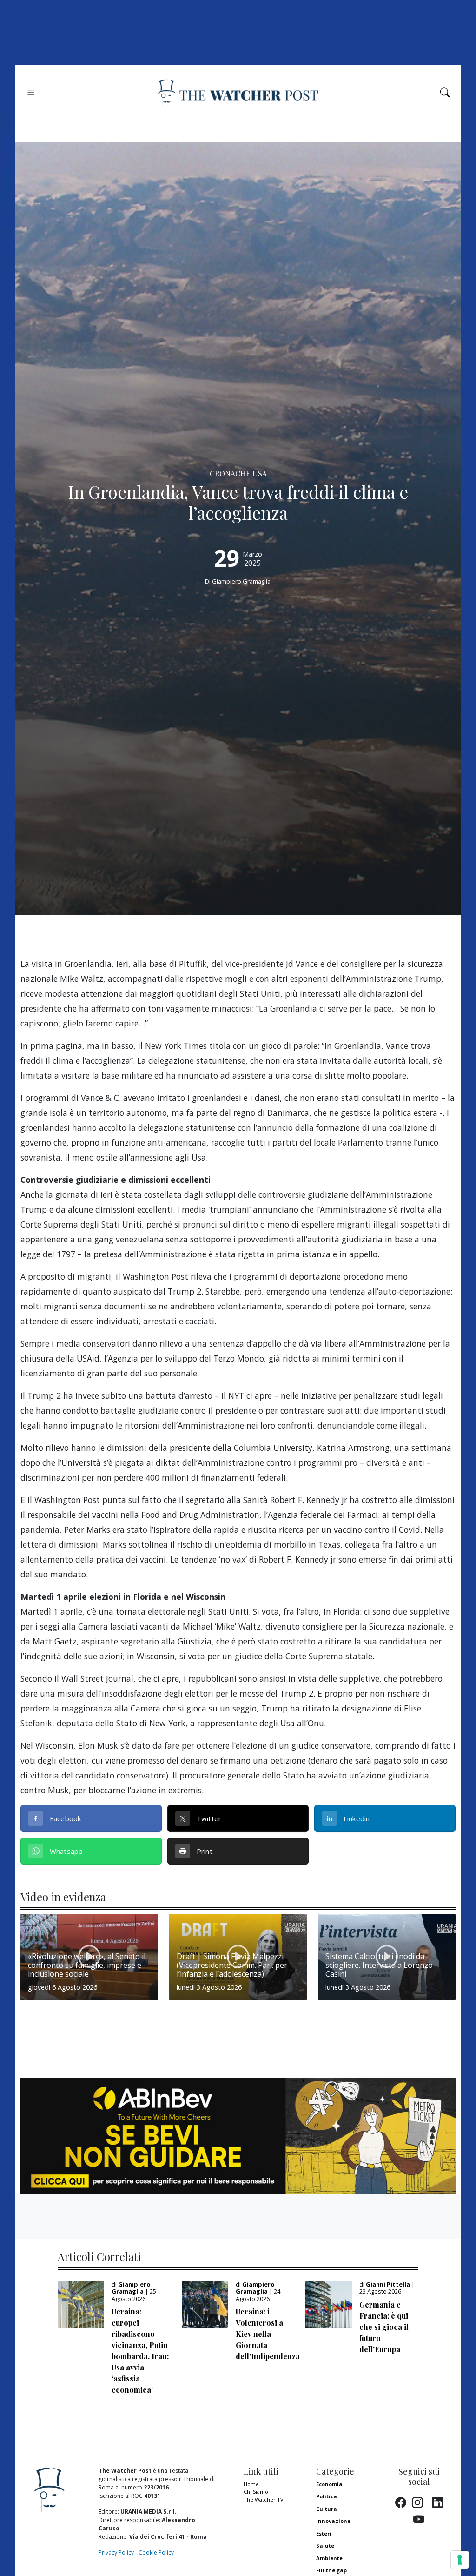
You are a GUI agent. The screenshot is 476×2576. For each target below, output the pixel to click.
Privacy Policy (116, 2553)
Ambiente (329, 2558)
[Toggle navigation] (31, 92)
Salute (325, 2546)
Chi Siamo (256, 2492)
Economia (329, 2484)
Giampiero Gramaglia (241, 581)
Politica (327, 2496)
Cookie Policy (156, 2553)
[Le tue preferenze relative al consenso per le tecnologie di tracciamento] (460, 2560)
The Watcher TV (264, 2499)
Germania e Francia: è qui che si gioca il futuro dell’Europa (384, 2327)
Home (251, 2484)
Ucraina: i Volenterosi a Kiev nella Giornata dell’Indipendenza (268, 2334)
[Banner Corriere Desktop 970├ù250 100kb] (238, 2135)
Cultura (327, 2509)
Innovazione (333, 2521)
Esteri (324, 2533)
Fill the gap (331, 2570)
